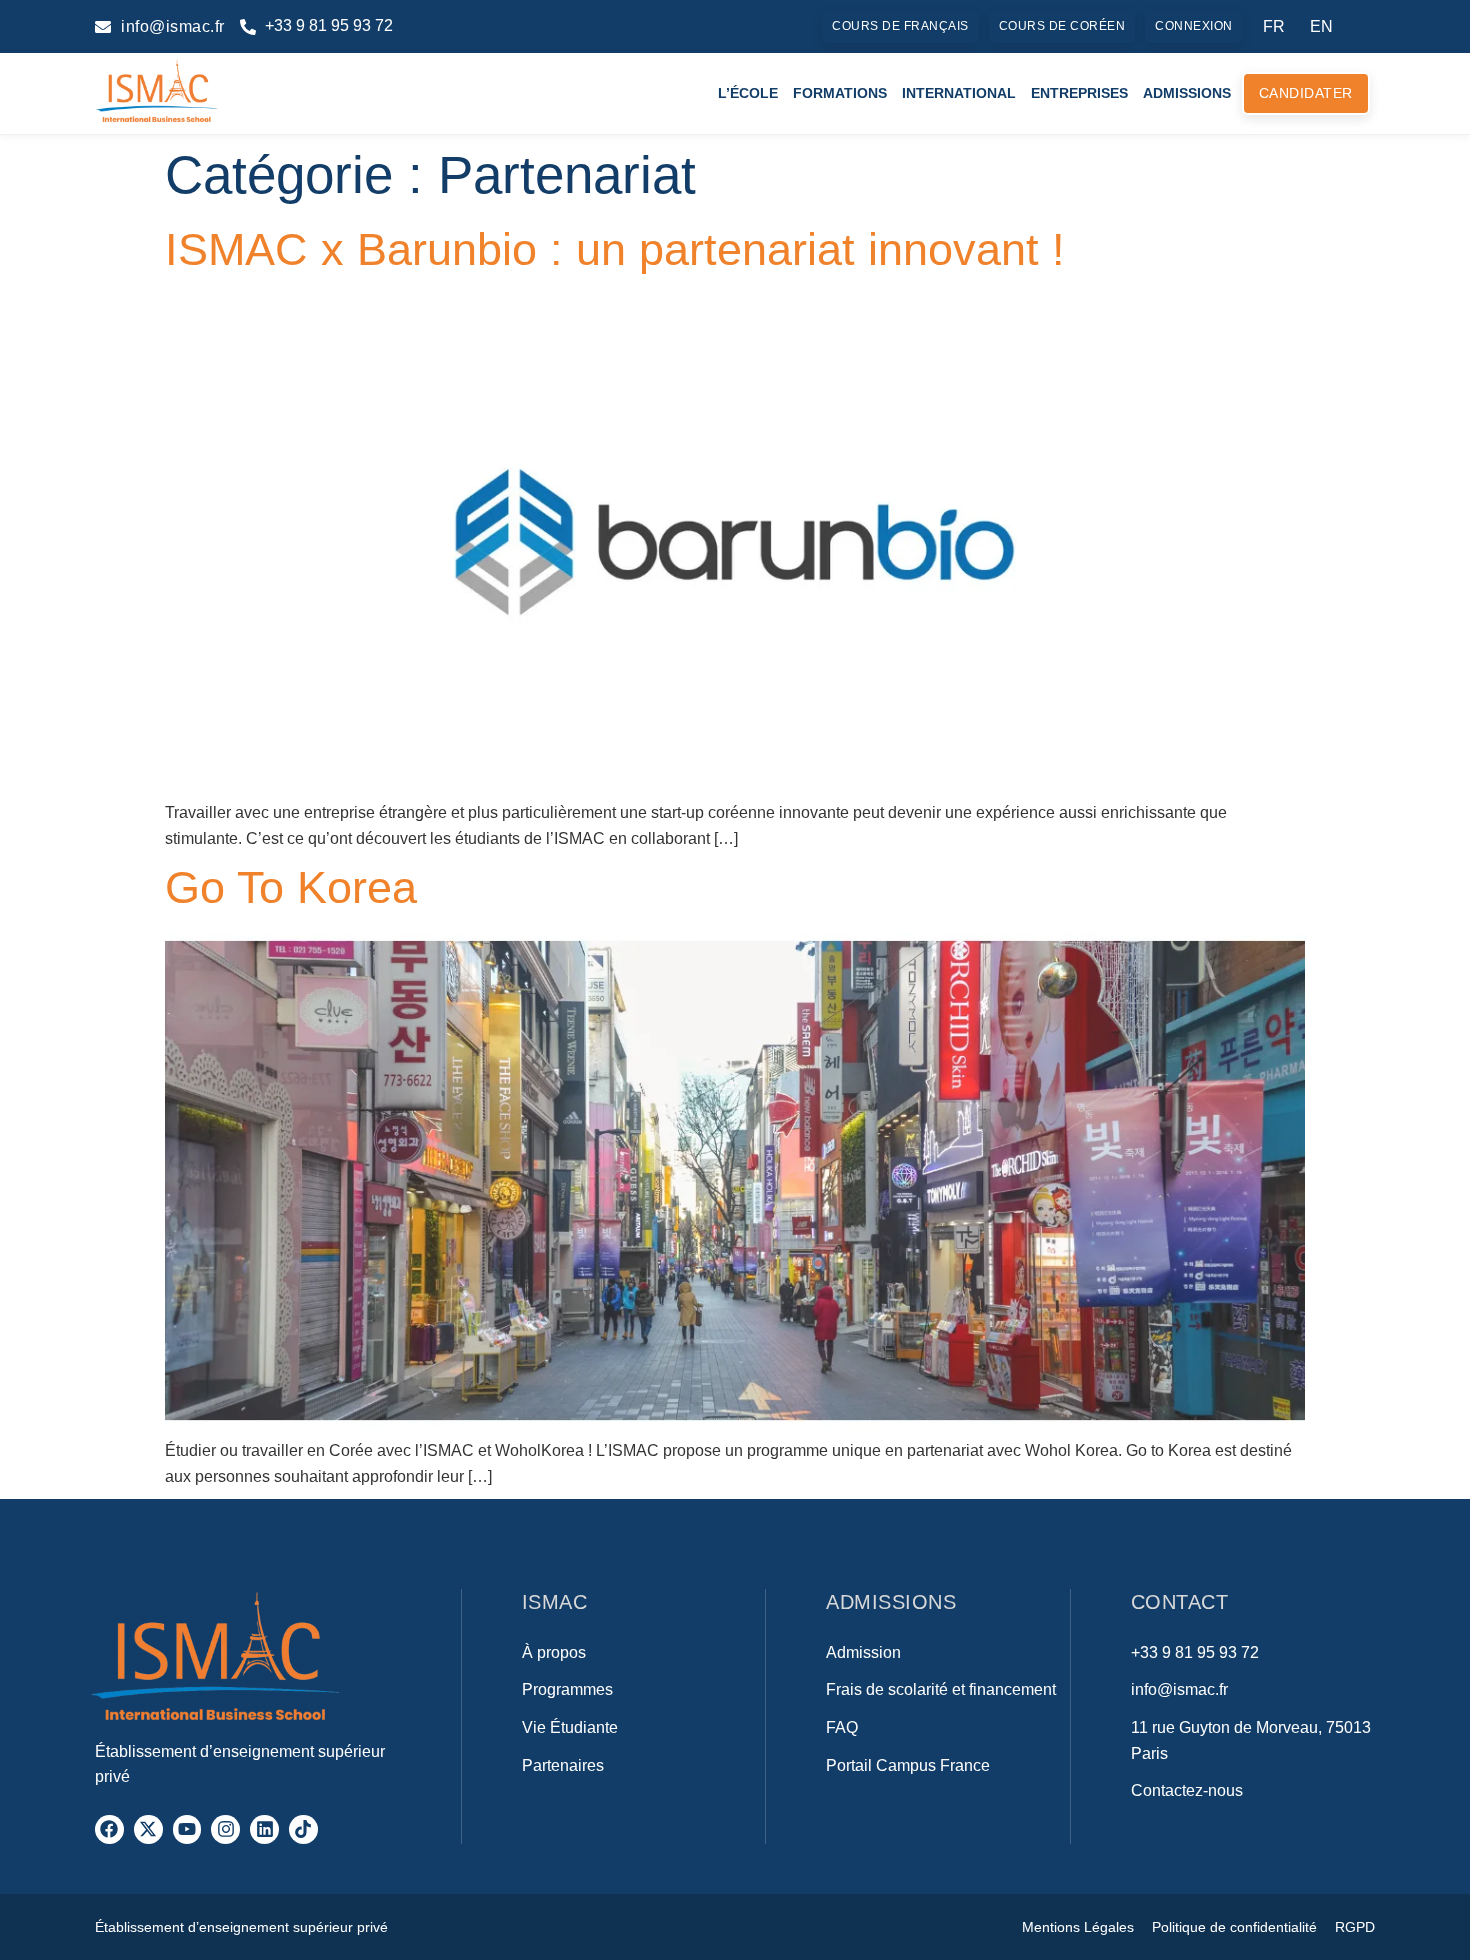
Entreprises (1079, 93)
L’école (748, 93)
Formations (840, 93)
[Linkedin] (264, 1829)
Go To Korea (291, 887)
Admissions (1187, 93)
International (959, 93)
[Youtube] (187, 1829)
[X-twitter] (148, 1829)
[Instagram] (225, 1829)
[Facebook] (109, 1829)
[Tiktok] (303, 1829)
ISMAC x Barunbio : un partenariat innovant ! (615, 249)
